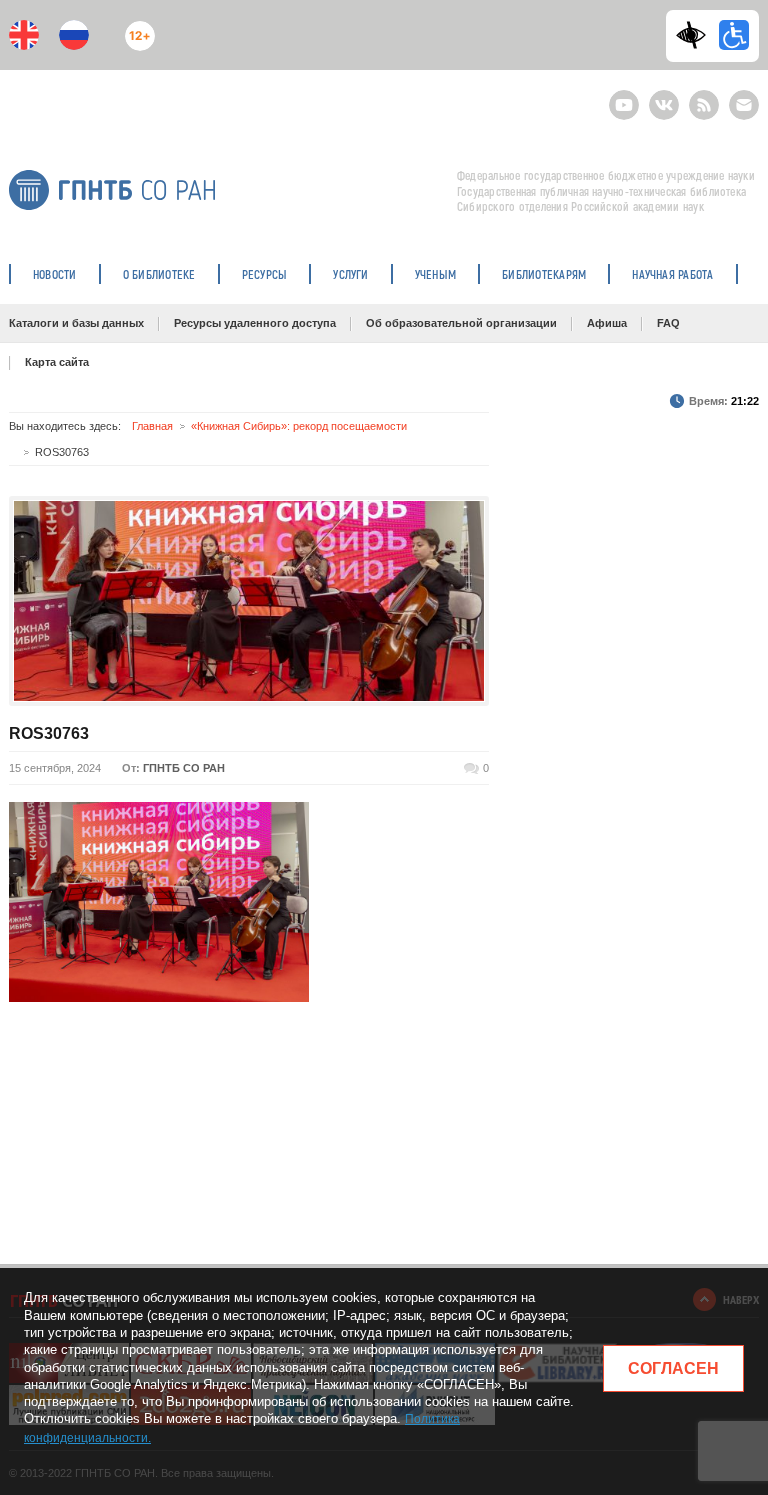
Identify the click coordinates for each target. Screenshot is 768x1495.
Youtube (624, 96)
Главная (152, 426)
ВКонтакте (664, 96)
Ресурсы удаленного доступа (255, 323)
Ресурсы (265, 274)
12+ (135, 27)
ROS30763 (49, 733)
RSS (701, 96)
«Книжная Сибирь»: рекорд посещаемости (299, 426)
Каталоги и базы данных (76, 323)
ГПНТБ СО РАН (184, 768)
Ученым (435, 274)
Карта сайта (57, 362)
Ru (74, 35)
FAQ (668, 323)
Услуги (350, 274)
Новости (55, 274)
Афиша (607, 323)
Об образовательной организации (461, 323)
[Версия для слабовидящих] (696, 35)
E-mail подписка (744, 105)
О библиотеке (159, 274)
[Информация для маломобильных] (734, 35)
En (24, 35)
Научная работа (672, 274)
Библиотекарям (544, 274)
